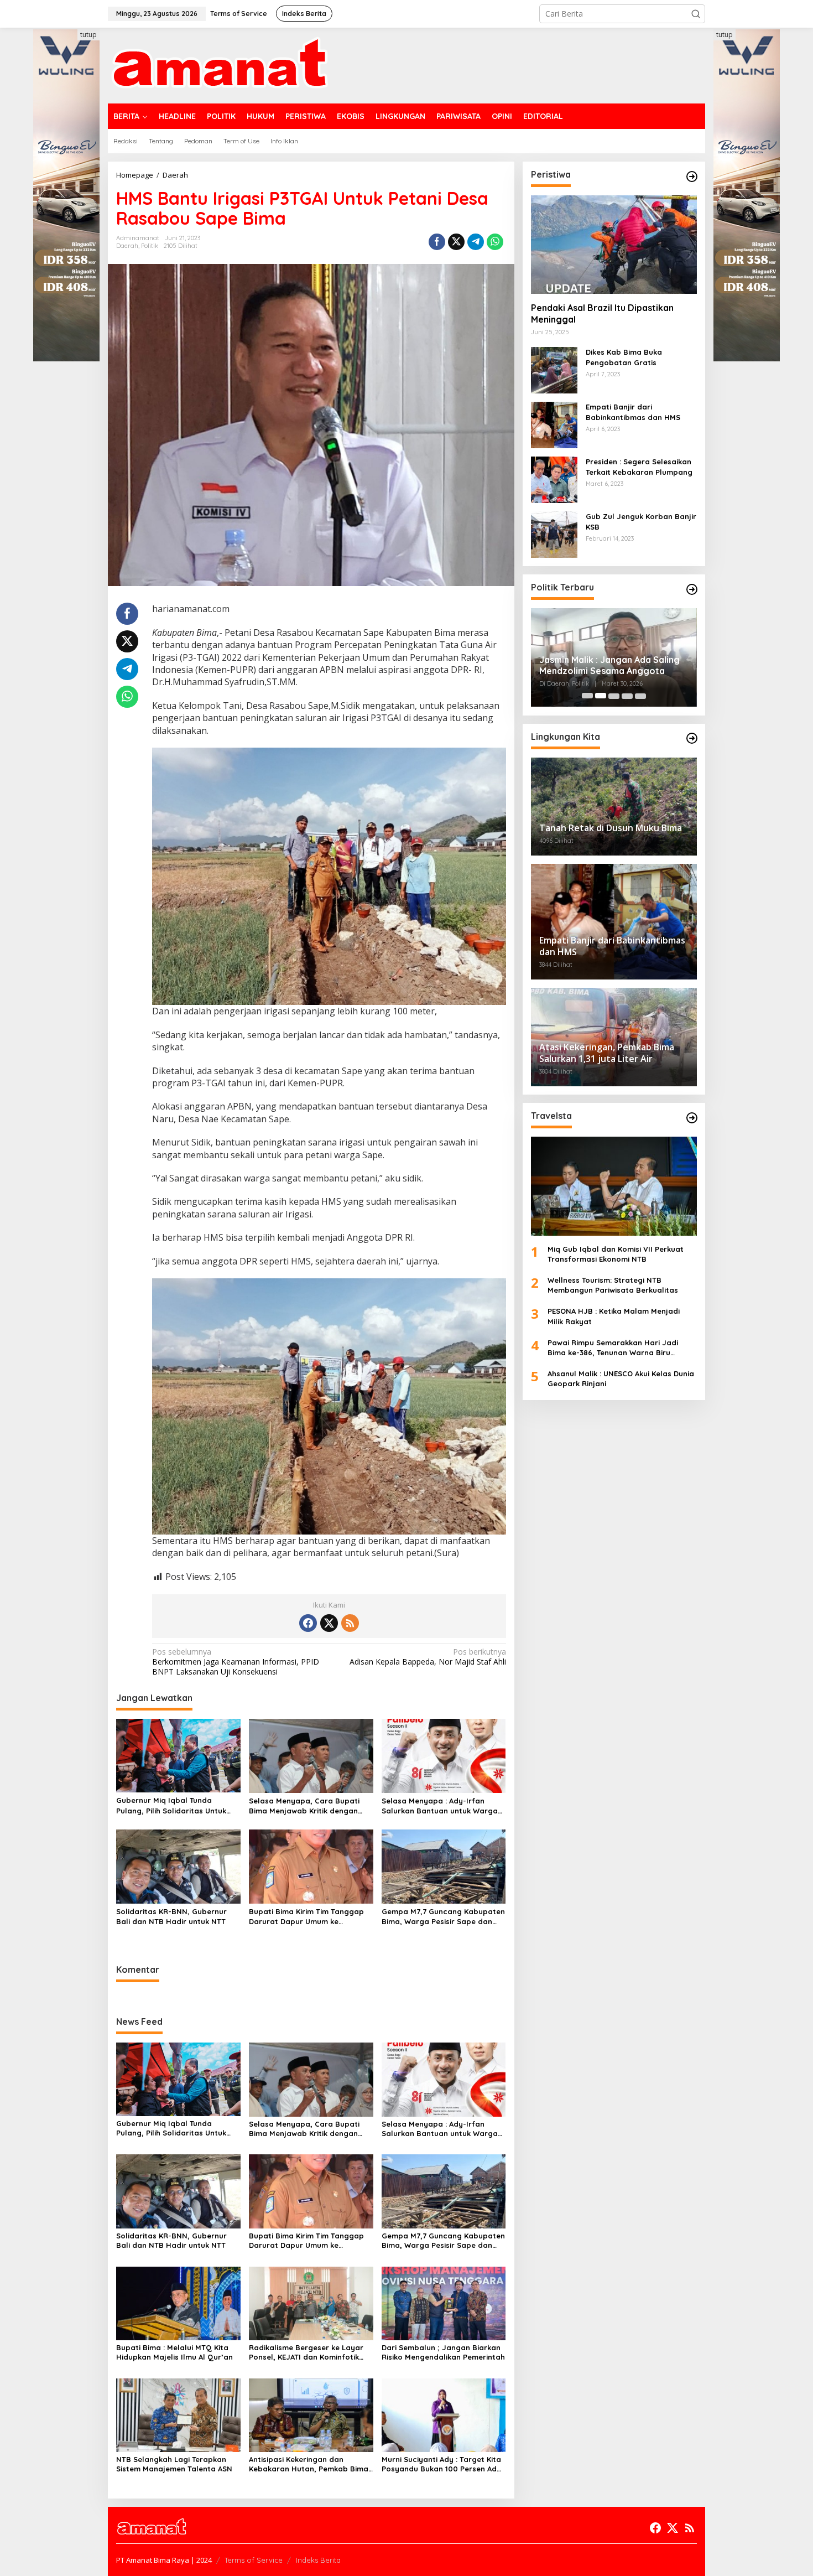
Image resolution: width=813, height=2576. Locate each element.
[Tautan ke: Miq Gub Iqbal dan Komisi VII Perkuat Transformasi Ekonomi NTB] (614, 1186)
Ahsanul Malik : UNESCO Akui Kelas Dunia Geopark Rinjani (621, 1378)
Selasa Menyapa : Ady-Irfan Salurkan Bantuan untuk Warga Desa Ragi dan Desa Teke (440, 1806)
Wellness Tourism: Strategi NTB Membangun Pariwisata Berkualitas (613, 1285)
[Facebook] (308, 1623)
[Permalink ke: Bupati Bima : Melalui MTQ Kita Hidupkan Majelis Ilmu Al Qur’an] (178, 2302)
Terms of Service (254, 2560)
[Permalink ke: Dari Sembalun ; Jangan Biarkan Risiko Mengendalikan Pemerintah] (444, 2302)
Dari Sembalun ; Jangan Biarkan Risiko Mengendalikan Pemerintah (443, 2352)
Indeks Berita (318, 2560)
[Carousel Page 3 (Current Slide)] (614, 696)
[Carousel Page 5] (640, 696)
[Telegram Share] (476, 242)
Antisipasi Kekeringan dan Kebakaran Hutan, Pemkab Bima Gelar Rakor (309, 2464)
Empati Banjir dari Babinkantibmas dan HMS (633, 412)
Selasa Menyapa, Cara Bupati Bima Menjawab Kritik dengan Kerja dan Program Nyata (304, 1806)
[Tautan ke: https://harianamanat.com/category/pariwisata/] (692, 1118)
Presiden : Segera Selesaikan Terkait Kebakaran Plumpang (639, 467)
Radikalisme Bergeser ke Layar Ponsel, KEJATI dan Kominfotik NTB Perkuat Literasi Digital (306, 2352)
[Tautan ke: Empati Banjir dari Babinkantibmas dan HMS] (554, 424)
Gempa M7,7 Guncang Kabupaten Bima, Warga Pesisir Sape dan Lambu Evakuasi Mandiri (443, 1917)
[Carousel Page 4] (627, 696)
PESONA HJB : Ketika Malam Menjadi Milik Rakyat (614, 1316)
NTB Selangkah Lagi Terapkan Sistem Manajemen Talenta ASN (174, 2464)
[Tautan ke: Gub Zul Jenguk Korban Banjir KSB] (554, 534)
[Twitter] (329, 1623)
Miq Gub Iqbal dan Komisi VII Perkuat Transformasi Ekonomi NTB (616, 1253)
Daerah (127, 246)
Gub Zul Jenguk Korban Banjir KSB (641, 521)
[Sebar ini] (437, 242)
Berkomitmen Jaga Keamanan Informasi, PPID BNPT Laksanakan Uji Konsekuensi (236, 1662)
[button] (696, 14)
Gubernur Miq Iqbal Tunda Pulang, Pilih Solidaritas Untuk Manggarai (171, 1805)
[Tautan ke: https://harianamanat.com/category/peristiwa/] (692, 177)
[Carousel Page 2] (601, 696)
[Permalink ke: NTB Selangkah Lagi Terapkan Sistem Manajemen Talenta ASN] (178, 2414)
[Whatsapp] (495, 242)
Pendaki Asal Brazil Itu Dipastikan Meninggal (602, 313)
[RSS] (350, 1623)
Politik (150, 246)
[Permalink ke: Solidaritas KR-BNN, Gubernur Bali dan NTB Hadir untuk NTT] (178, 1865)
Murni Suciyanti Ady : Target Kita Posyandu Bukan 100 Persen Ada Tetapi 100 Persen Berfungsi (442, 2464)
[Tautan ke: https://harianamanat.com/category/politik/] (692, 589)
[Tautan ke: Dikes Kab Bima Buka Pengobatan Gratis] (554, 369)
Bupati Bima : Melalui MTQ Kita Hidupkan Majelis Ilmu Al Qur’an (174, 2352)
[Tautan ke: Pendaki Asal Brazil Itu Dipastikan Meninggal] (614, 245)
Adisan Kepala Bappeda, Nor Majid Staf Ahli (428, 1657)
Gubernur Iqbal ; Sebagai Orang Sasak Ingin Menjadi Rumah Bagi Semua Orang (608, 666)
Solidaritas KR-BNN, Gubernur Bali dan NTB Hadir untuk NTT (171, 1916)
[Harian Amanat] (219, 64)
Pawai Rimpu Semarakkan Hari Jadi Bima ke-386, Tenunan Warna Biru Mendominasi (613, 1348)
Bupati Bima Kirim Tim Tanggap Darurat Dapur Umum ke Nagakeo (306, 1917)
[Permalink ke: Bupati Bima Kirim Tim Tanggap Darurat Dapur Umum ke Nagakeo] (311, 1865)
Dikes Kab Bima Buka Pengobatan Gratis (624, 357)
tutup (88, 35)
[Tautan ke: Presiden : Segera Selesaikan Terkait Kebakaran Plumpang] (554, 479)
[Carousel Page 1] (587, 696)
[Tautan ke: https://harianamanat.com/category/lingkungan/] (692, 738)
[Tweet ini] (456, 242)
